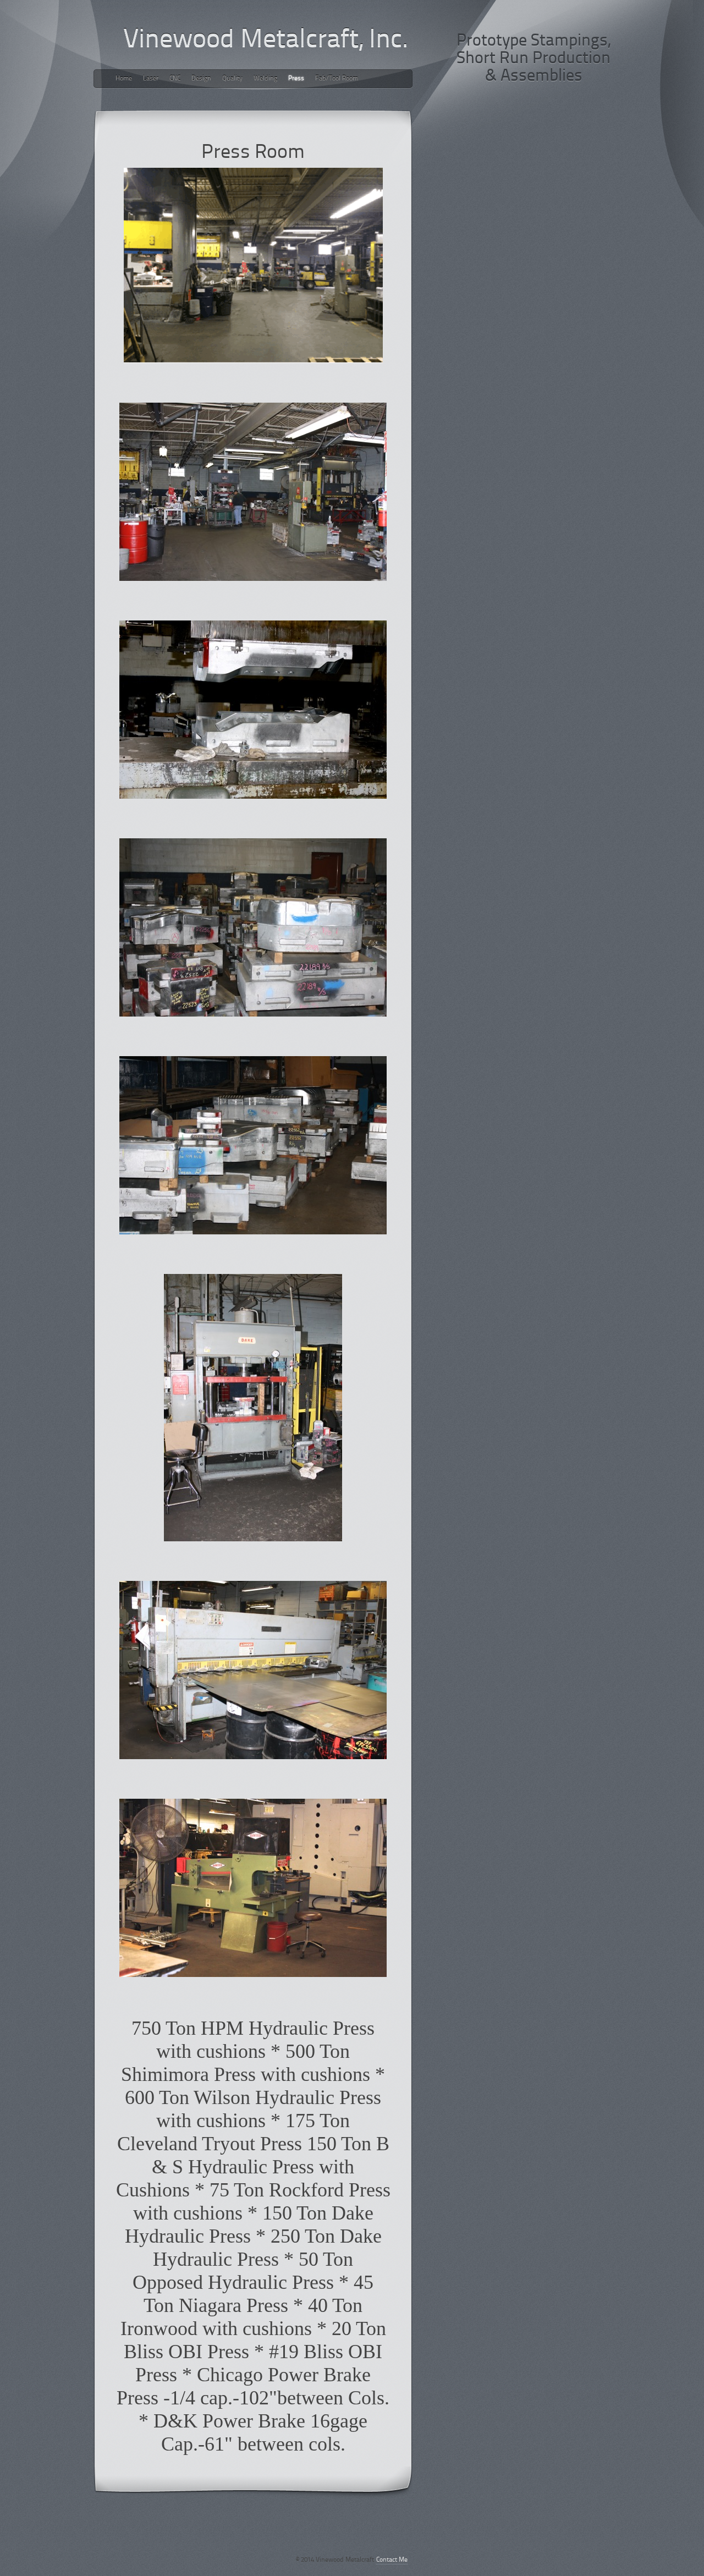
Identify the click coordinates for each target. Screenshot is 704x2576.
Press (296, 79)
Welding (265, 79)
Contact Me (392, 2560)
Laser (151, 79)
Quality (232, 79)
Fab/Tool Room (337, 79)
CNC (175, 79)
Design (201, 79)
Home (124, 79)
